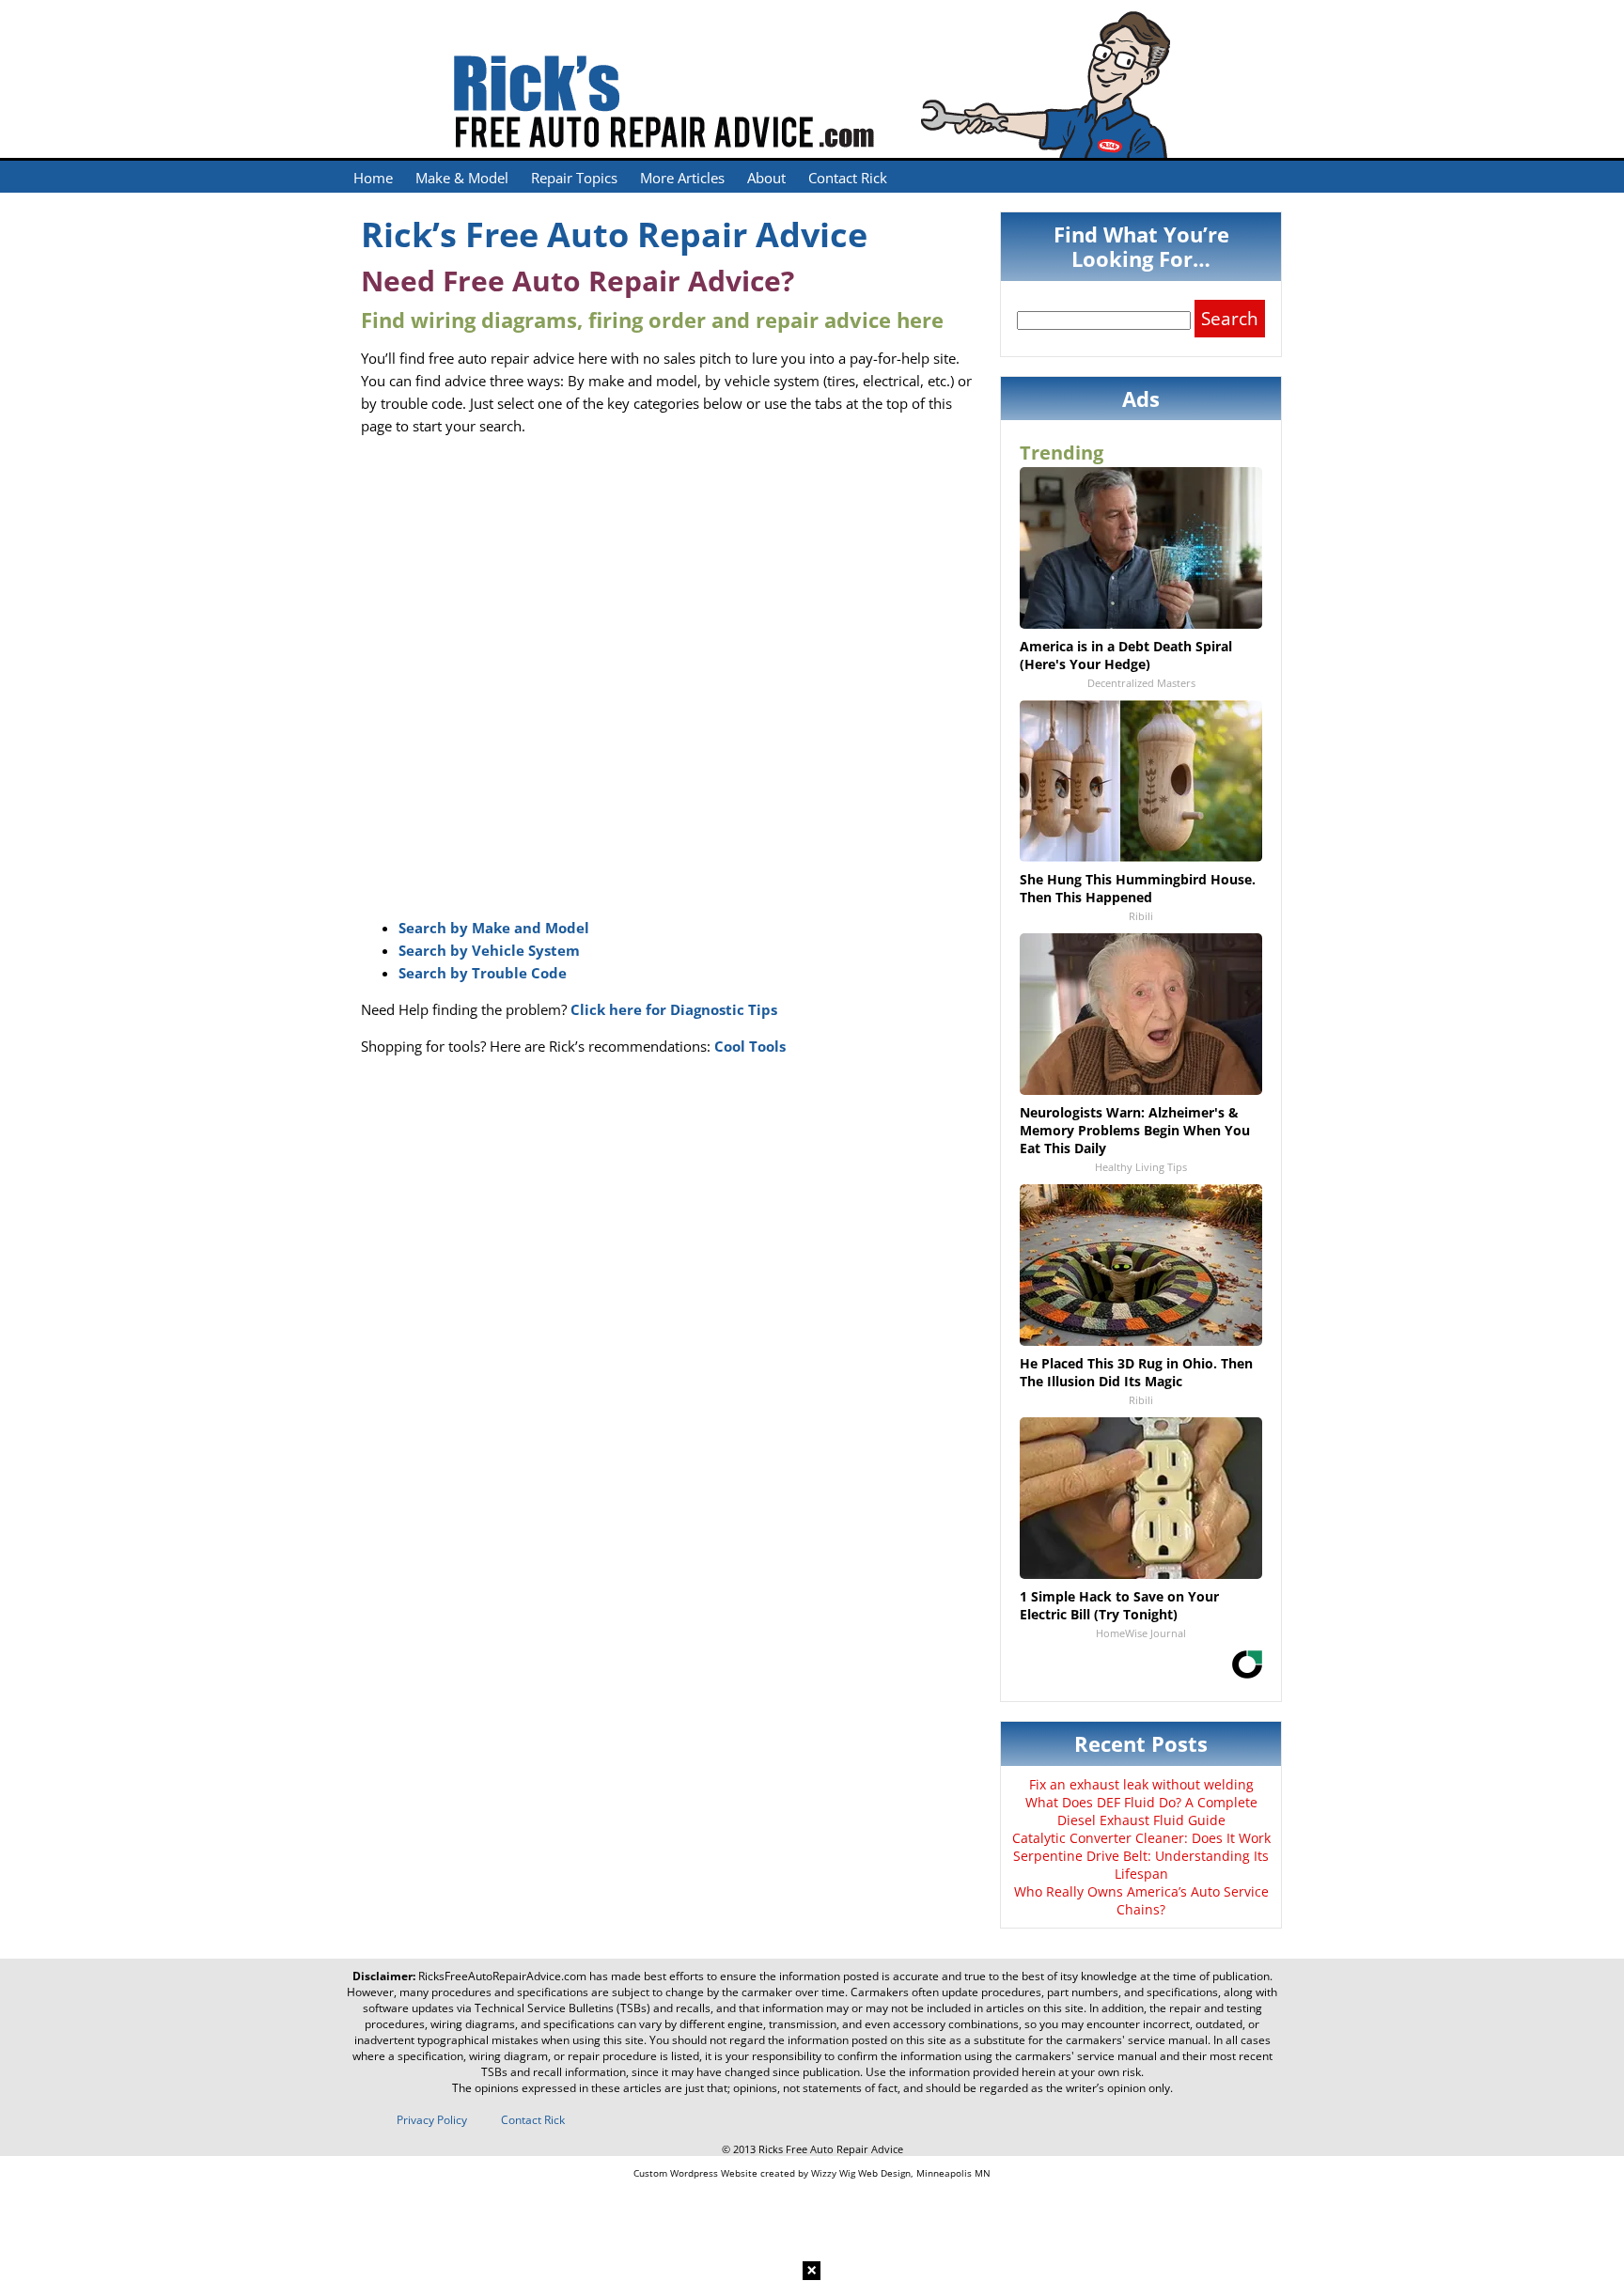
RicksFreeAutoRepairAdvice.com (502, 1976)
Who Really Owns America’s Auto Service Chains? (1141, 1900)
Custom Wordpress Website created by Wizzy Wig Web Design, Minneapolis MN (812, 2173)
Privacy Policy (432, 2120)
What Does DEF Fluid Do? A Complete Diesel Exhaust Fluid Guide (1141, 1811)
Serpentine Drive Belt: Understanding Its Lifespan (1141, 1865)
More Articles (682, 178)
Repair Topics (574, 178)
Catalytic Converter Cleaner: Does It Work (1141, 1838)
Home (373, 178)
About (766, 178)
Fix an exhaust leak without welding (1141, 1784)
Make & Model (462, 178)
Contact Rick (848, 178)
